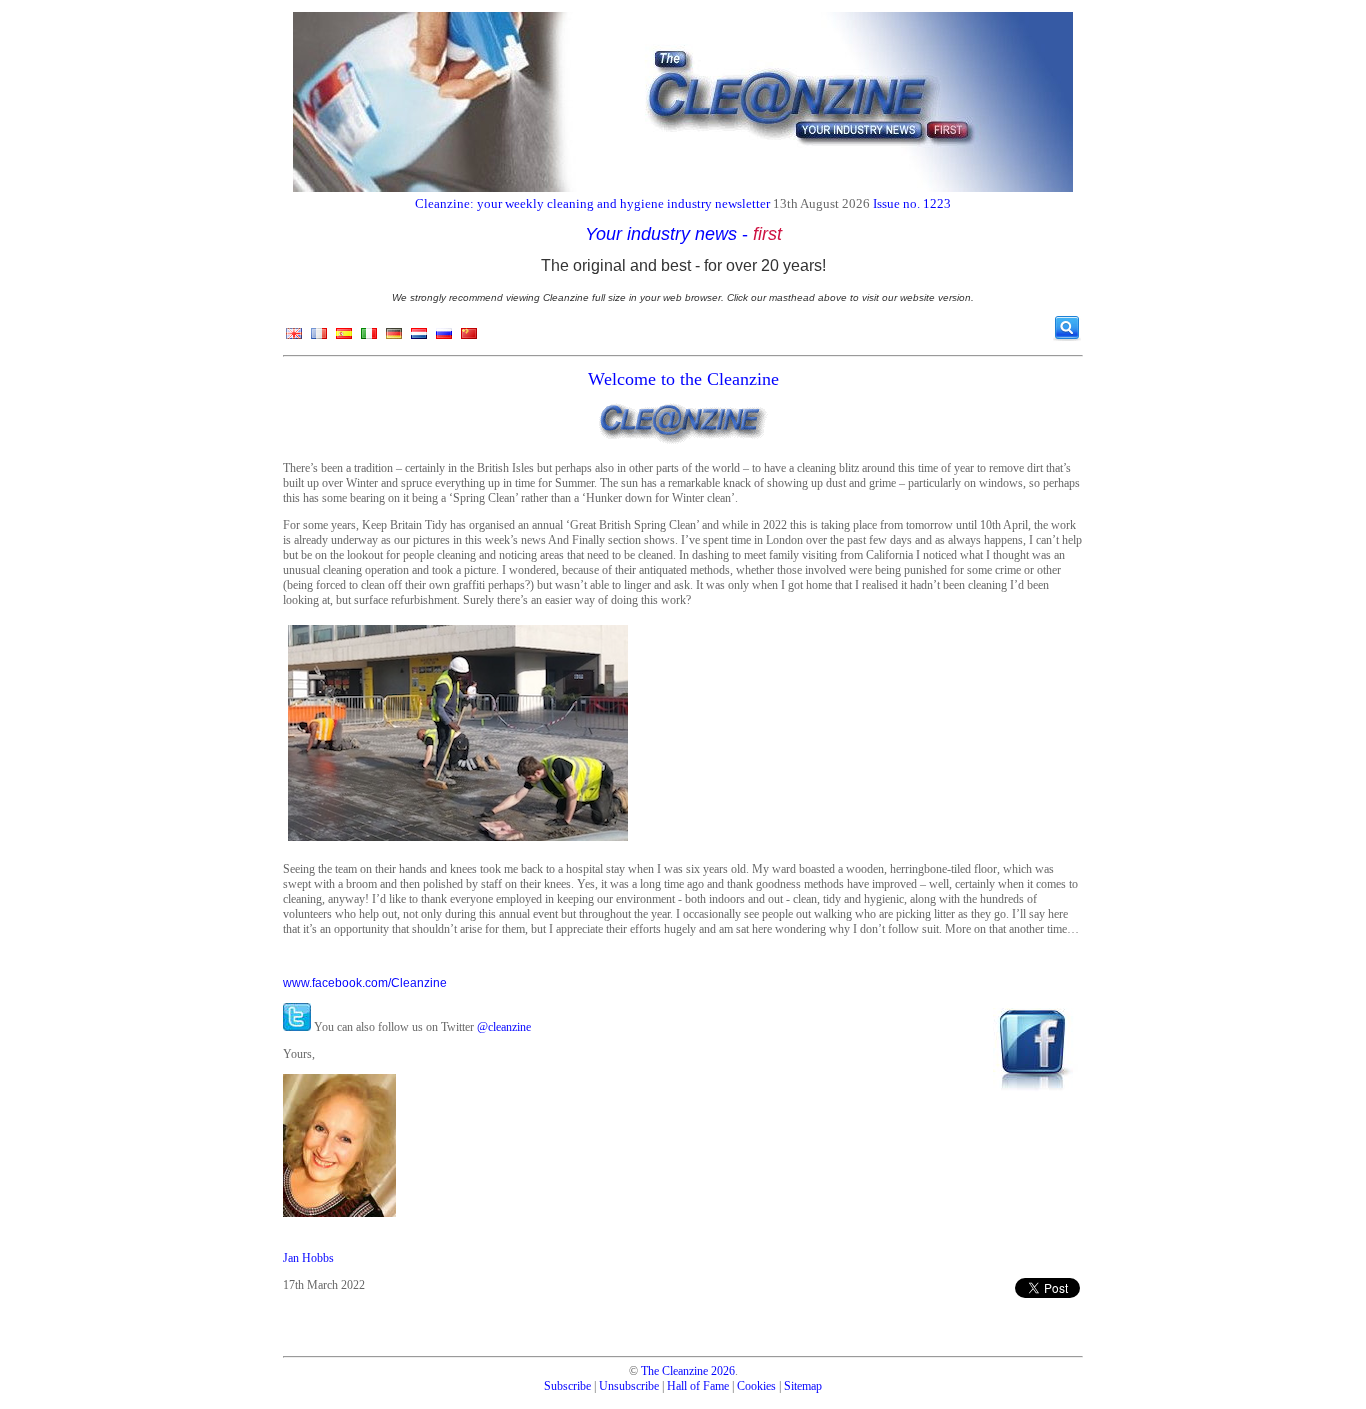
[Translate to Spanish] (344, 338)
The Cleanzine (674, 1371)
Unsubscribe (629, 1386)
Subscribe (567, 1386)
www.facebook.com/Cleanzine (365, 983)
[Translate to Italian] (369, 338)
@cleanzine (504, 1027)
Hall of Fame (698, 1386)
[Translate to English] (294, 338)
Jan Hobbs (308, 1258)
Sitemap (803, 1386)
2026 (723, 1371)
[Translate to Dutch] (419, 338)
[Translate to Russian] (444, 338)
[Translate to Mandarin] (469, 338)
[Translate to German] (394, 338)
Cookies (756, 1386)
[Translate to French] (319, 338)
